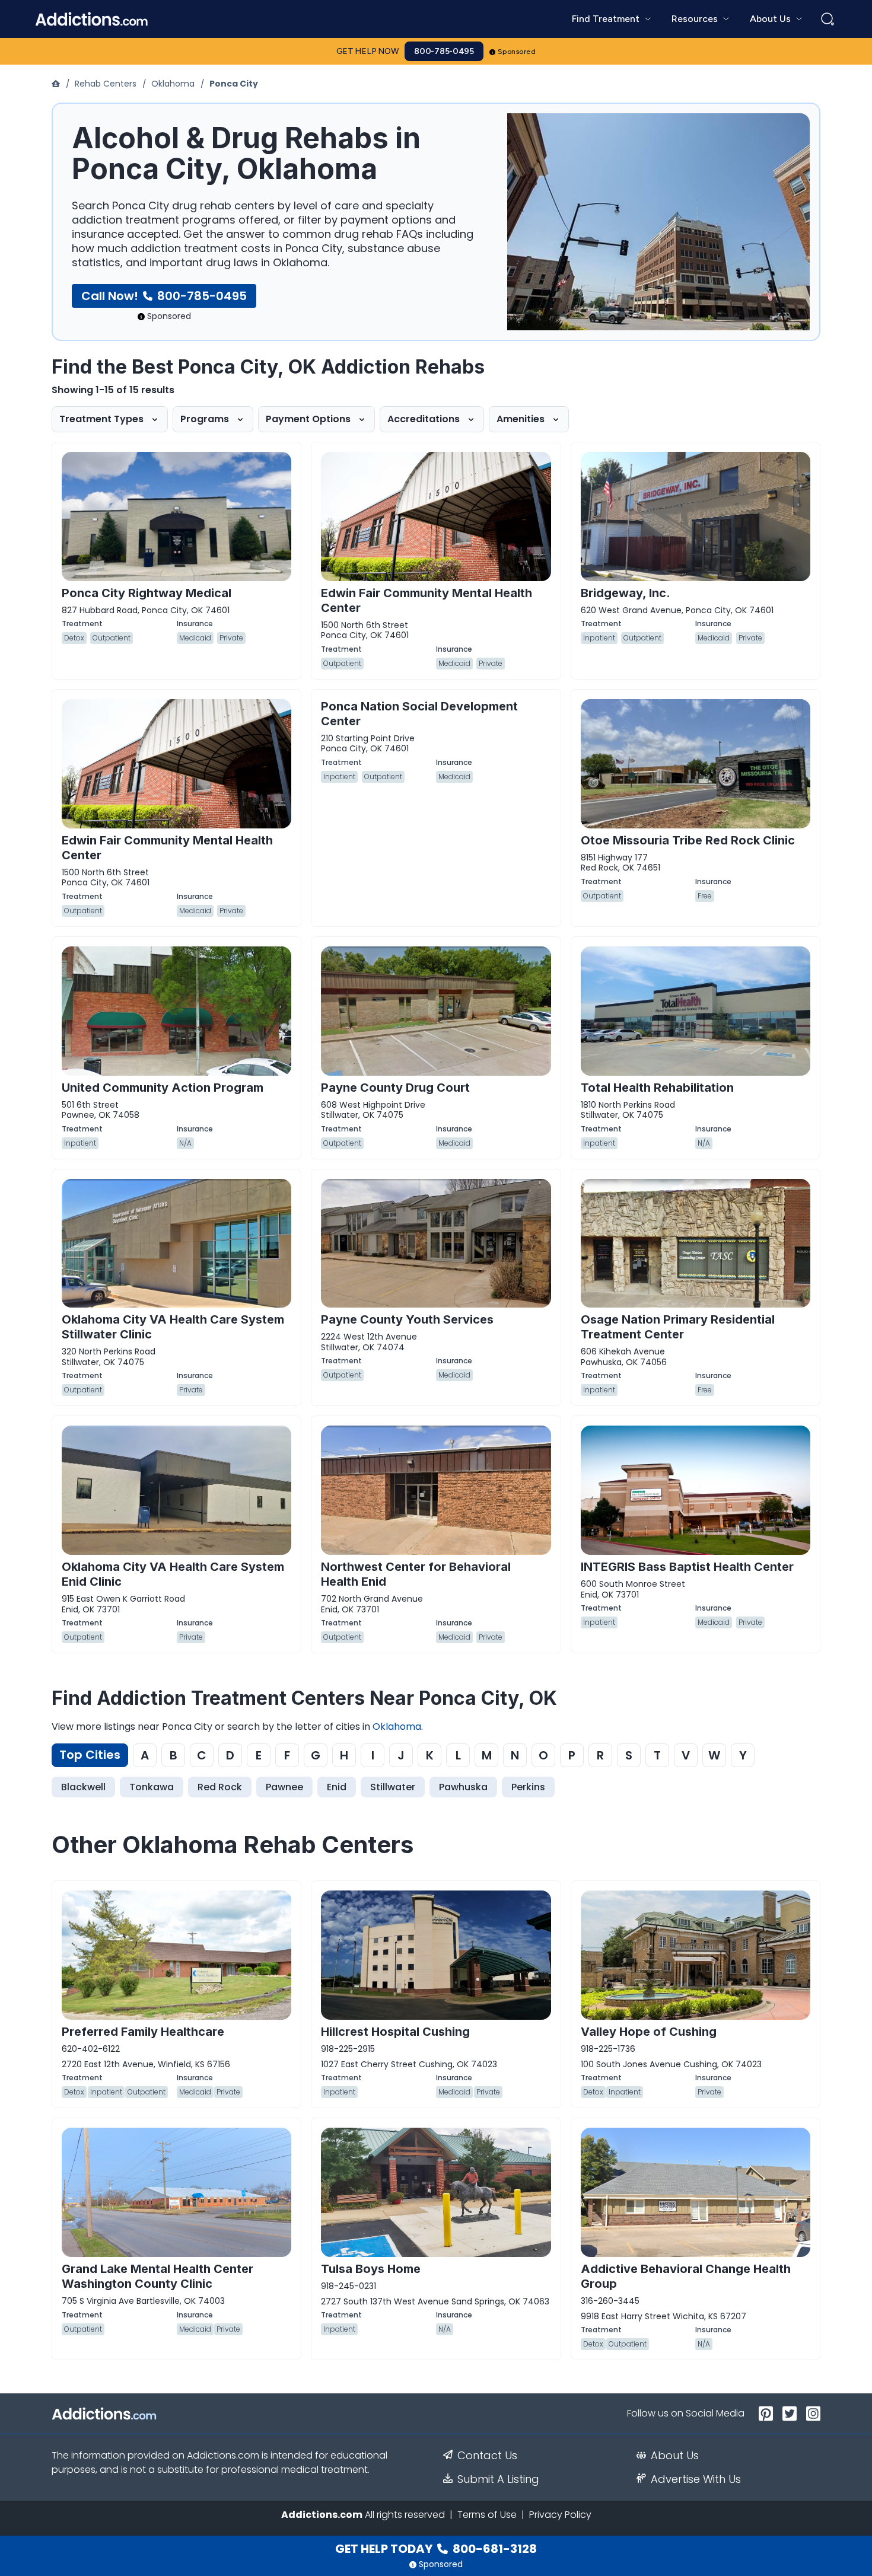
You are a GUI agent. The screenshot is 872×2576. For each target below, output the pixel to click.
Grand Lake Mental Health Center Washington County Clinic (157, 2276)
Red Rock (220, 1787)
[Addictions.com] (57, 84)
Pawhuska (463, 1787)
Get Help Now (368, 51)
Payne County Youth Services (407, 1319)
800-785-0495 (444, 51)
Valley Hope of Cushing (649, 2032)
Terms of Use (487, 2515)
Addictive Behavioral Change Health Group (686, 2276)
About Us (675, 2456)
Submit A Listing (498, 2479)
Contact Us (487, 2456)
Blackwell (83, 1787)
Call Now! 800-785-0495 (164, 296)
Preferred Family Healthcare (143, 2032)
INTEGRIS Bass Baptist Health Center (687, 1567)
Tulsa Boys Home (371, 2269)
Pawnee (284, 1787)
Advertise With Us (696, 2479)
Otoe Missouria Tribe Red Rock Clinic (688, 840)
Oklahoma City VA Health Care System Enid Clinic (173, 1574)
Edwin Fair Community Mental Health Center (427, 600)
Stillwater (393, 1787)
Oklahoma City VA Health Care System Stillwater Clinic (173, 1327)
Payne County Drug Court (395, 1088)
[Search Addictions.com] (828, 19)
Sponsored (517, 52)
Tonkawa (152, 1787)
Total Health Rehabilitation (657, 1088)
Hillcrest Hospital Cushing (395, 2032)
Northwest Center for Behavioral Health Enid (416, 1574)
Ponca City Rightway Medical (147, 593)
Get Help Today (436, 2549)
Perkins (528, 1787)
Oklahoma (173, 84)
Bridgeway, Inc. (626, 593)
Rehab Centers (106, 84)
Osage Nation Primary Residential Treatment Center (678, 1327)
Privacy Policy (560, 2515)
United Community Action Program (163, 1088)
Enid (337, 1787)
